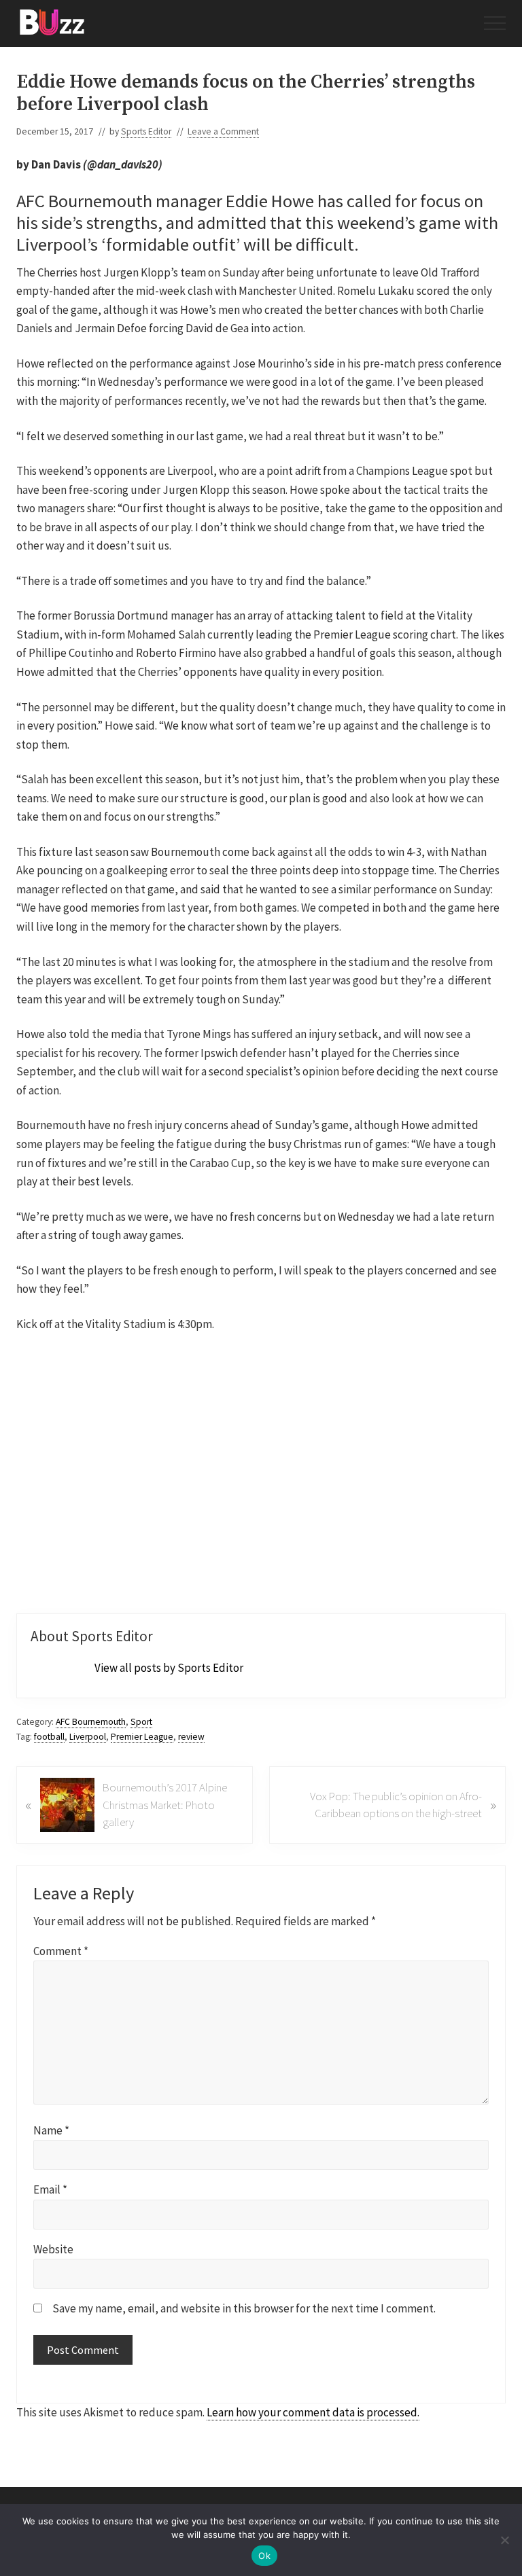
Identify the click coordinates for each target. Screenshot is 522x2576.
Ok (264, 2556)
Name (51, 2130)
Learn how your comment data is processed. (313, 2412)
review (191, 1737)
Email (50, 2189)
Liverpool (88, 1737)
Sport (141, 1722)
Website (53, 2249)
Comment (61, 1951)
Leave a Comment (223, 131)
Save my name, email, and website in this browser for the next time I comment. (244, 2308)
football (49, 1737)
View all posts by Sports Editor (169, 1668)
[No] (505, 2540)
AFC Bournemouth (91, 1722)
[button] (495, 23)
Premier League (142, 1737)
